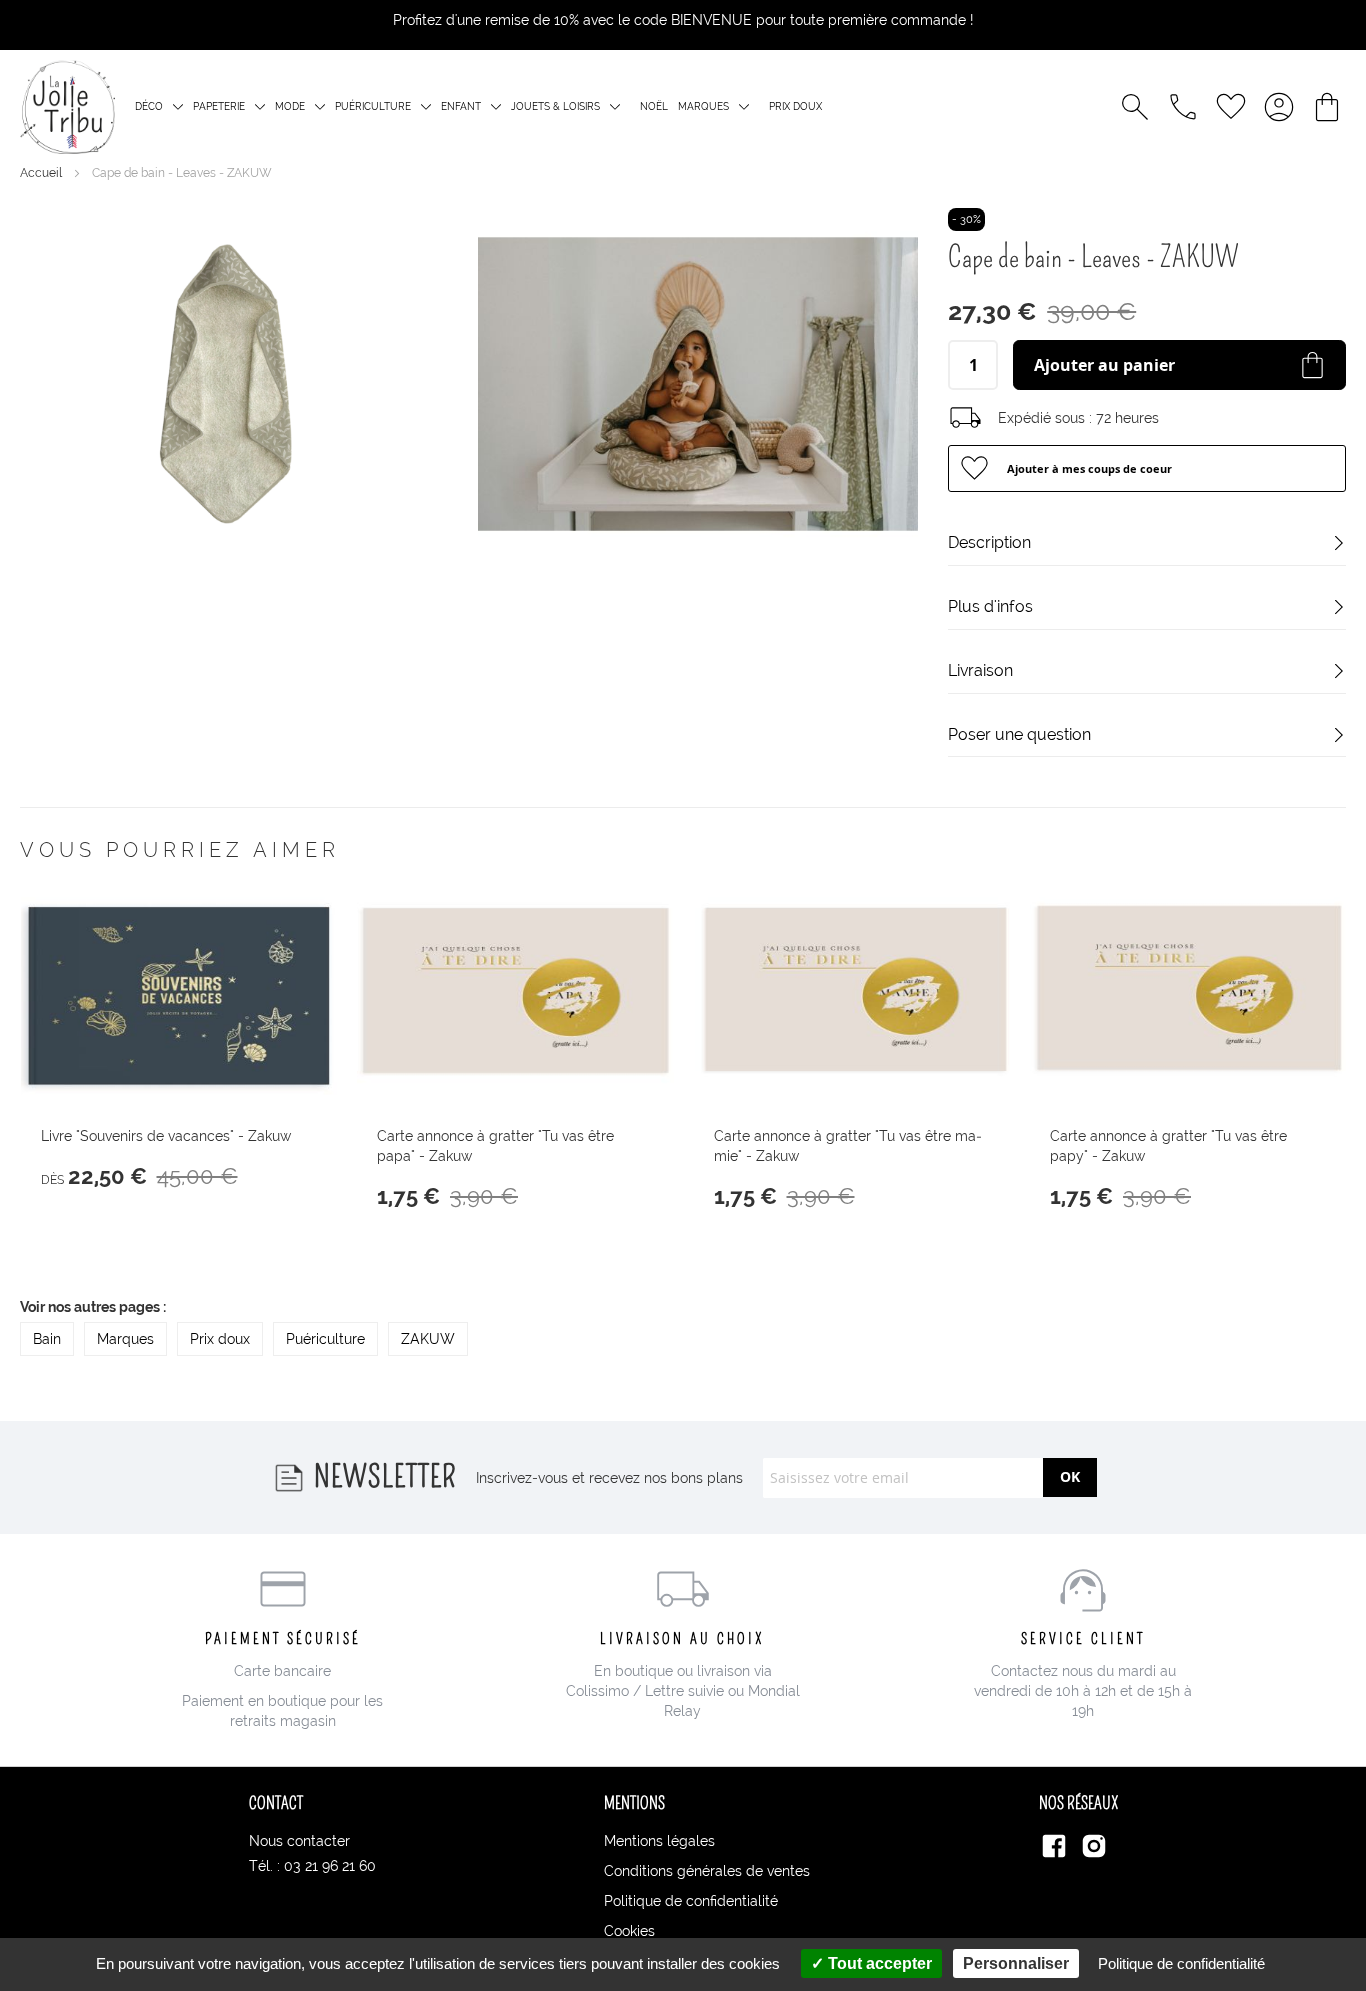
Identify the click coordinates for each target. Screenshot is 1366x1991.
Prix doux (795, 106)
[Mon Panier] (1327, 107)
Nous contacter (299, 1841)
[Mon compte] (1279, 107)
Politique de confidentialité (691, 1901)
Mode (290, 106)
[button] (1147, 468)
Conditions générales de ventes (707, 1871)
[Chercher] (1135, 107)
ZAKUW (428, 1339)
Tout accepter (878, 1963)
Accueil (42, 173)
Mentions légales (659, 1841)
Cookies (629, 1931)
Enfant (461, 106)
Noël (654, 106)
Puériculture (373, 106)
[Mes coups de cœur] (1231, 107)
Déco (149, 106)
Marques (703, 106)
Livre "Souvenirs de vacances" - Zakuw (166, 1136)
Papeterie (219, 106)
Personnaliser (1016, 1963)
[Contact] (1183, 107)
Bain (47, 1339)
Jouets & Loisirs (555, 106)
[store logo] (67, 107)
